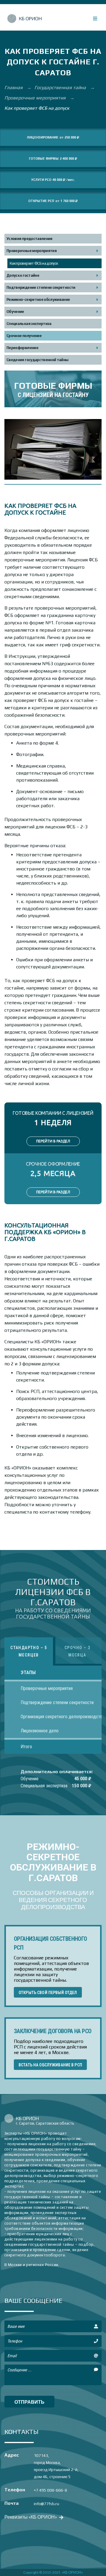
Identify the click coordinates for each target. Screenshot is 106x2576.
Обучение (15, 312)
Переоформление (22, 348)
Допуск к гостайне (23, 275)
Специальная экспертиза (29, 324)
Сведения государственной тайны (38, 360)
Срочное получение (24, 336)
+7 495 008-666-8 (50, 2490)
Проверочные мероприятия (36, 98)
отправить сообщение (29, 2403)
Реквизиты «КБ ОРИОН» (31, 2517)
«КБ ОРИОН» (72, 2572)
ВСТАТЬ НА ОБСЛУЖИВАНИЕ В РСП (50, 2065)
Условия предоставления (29, 239)
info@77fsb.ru (47, 2504)
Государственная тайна (61, 87)
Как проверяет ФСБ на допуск (34, 263)
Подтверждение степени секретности (41, 287)
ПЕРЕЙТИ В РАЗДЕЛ (53, 1141)
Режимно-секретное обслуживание (38, 300)
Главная (14, 87)
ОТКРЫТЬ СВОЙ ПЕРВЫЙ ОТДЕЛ (48, 1993)
